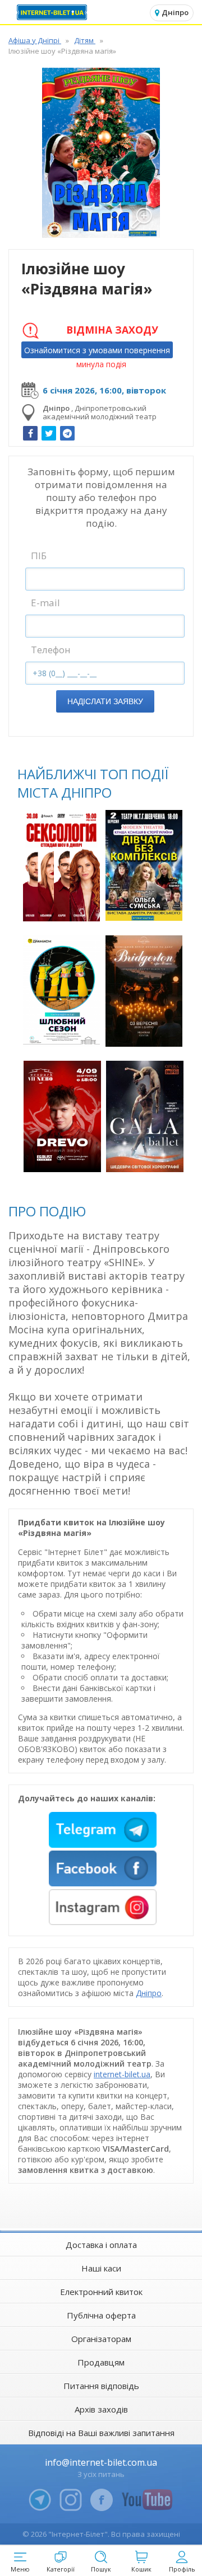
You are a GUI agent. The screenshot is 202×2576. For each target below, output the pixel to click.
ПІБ (39, 556)
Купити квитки (63, 907)
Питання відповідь (101, 2386)
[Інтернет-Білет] (53, 12)
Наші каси (101, 2268)
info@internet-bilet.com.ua (101, 2462)
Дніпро (149, 1993)
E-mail (45, 603)
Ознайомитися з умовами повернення (97, 350)
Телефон (51, 650)
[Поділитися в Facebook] (30, 433)
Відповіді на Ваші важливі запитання (101, 2433)
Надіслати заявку (105, 701)
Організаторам (101, 2339)
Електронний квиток (101, 2292)
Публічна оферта (101, 2315)
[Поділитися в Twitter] (49, 433)
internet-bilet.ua (122, 2074)
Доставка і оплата (101, 2245)
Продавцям (101, 2362)
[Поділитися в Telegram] (67, 433)
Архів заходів (101, 2409)
